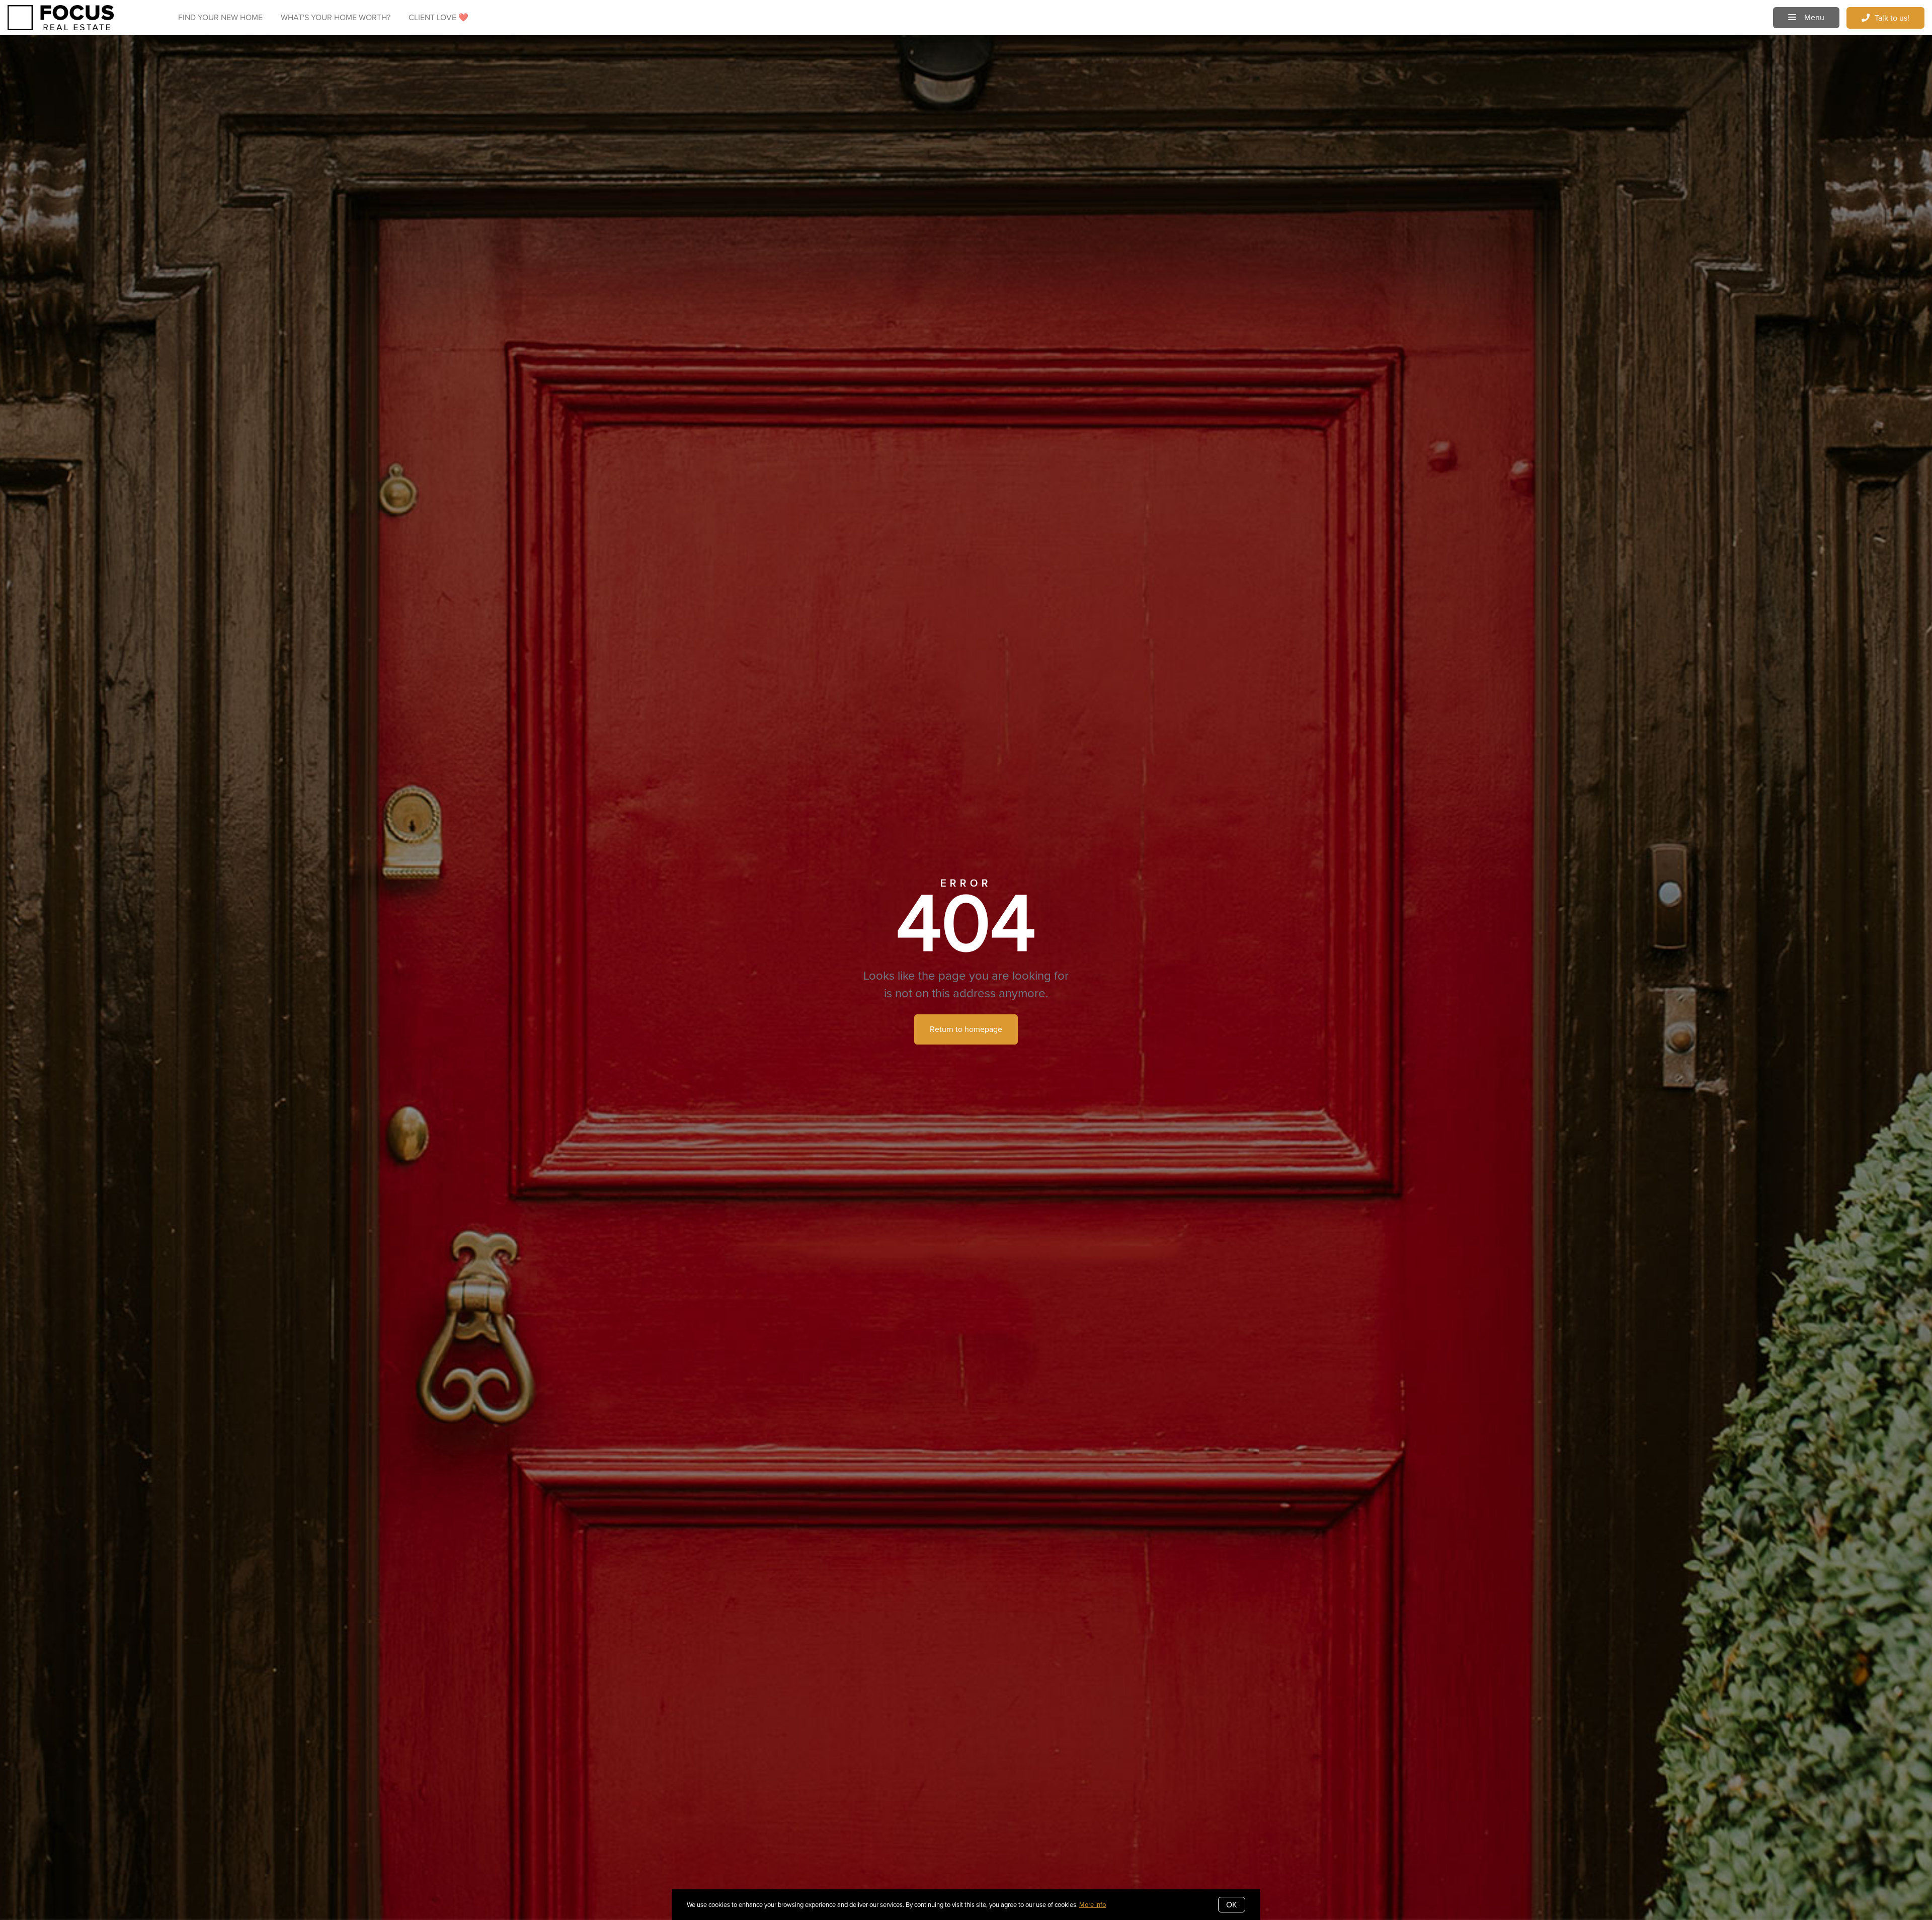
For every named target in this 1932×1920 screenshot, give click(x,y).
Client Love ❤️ (438, 17)
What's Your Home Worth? (336, 17)
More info (1093, 1905)
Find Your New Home (220, 17)
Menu (1813, 17)
